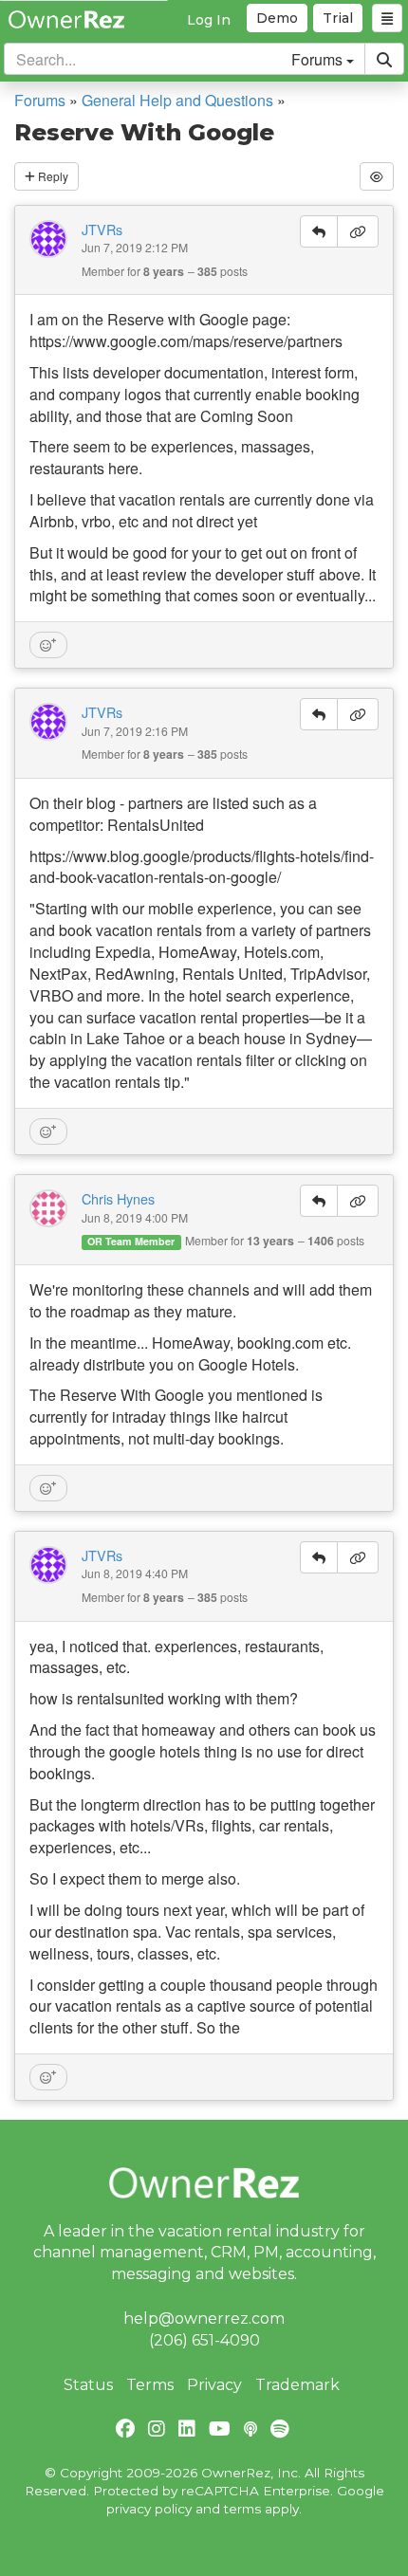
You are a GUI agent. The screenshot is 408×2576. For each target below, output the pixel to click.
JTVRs (102, 230)
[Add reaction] (48, 645)
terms (242, 2509)
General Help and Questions (177, 100)
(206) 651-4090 (204, 2340)
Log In (209, 20)
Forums (40, 100)
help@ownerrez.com (204, 2318)
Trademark (297, 2385)
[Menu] (387, 18)
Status (88, 2385)
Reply (52, 176)
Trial (338, 18)
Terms (150, 2385)
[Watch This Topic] (377, 176)
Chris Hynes (118, 1199)
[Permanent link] (358, 231)
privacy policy (149, 2509)
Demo (277, 18)
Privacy (214, 2385)
